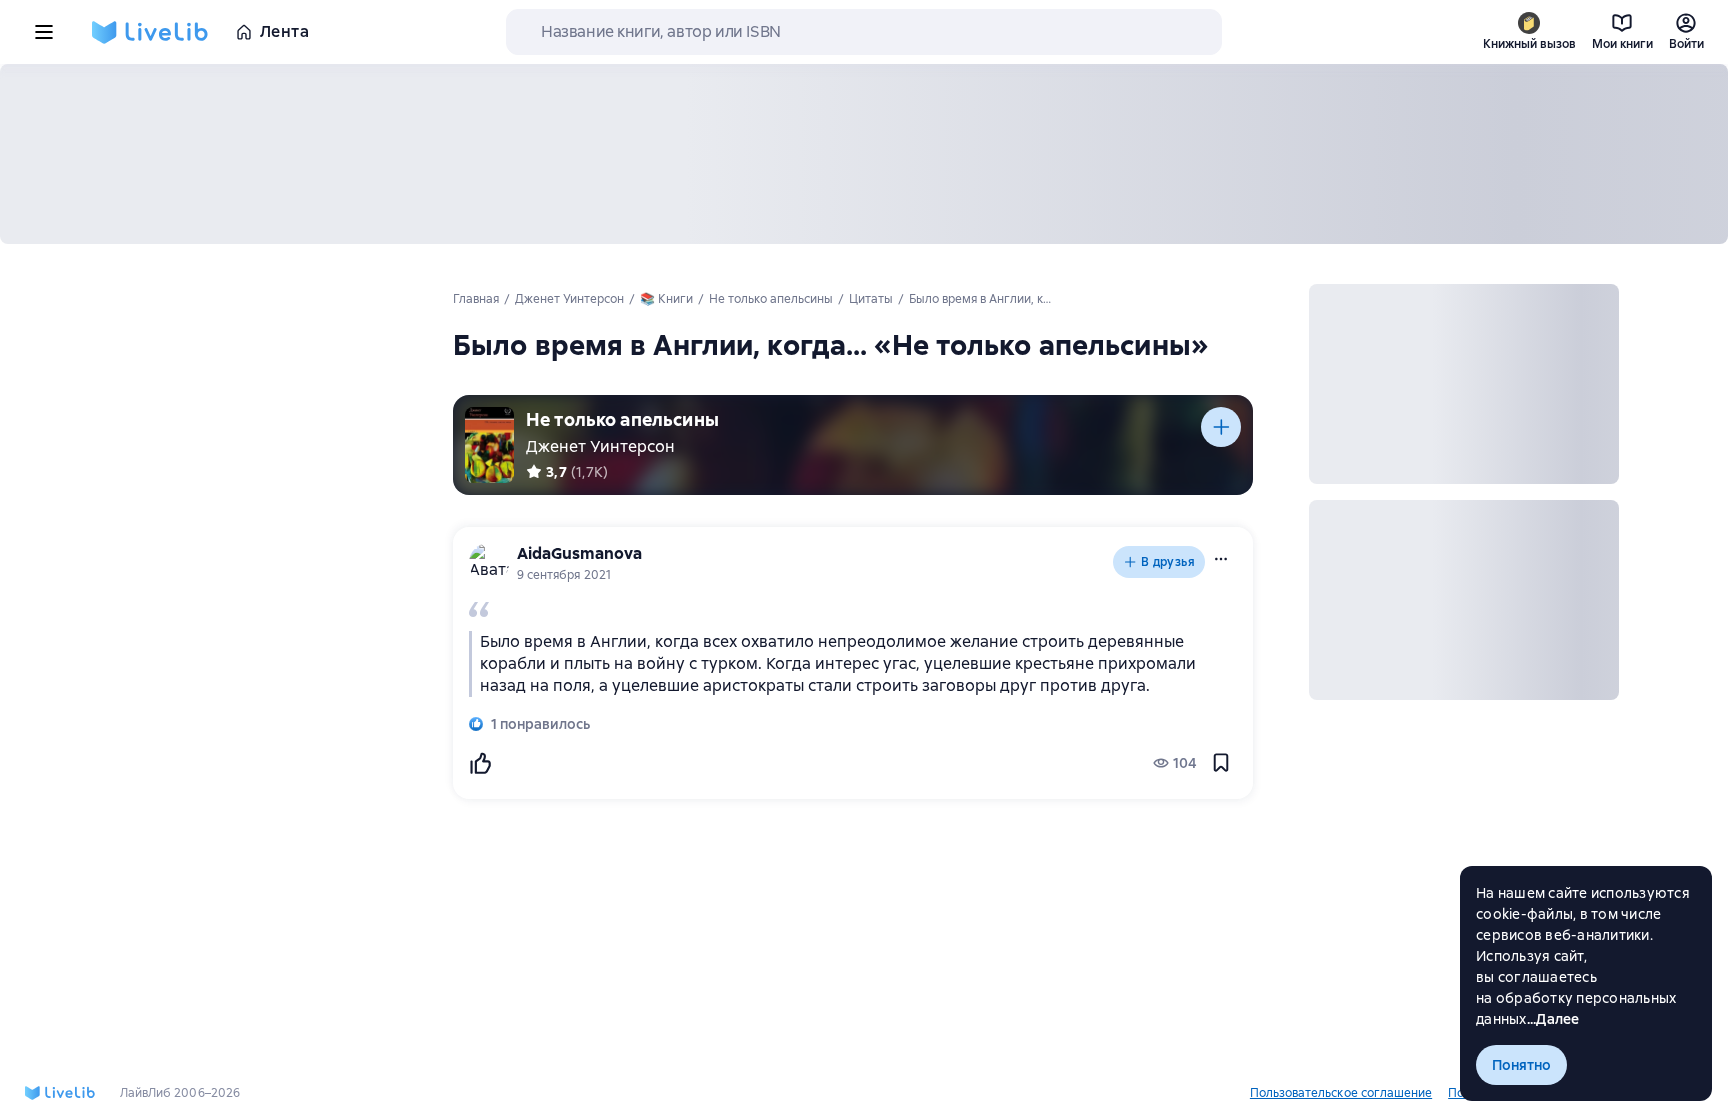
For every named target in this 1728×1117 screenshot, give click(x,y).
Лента (284, 31)
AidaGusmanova (579, 553)
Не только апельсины (622, 419)
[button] (1221, 559)
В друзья (1168, 562)
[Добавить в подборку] (1221, 427)
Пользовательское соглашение (1341, 1093)
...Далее (1553, 1019)
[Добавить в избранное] (1221, 763)
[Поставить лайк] (480, 763)
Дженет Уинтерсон (600, 446)
